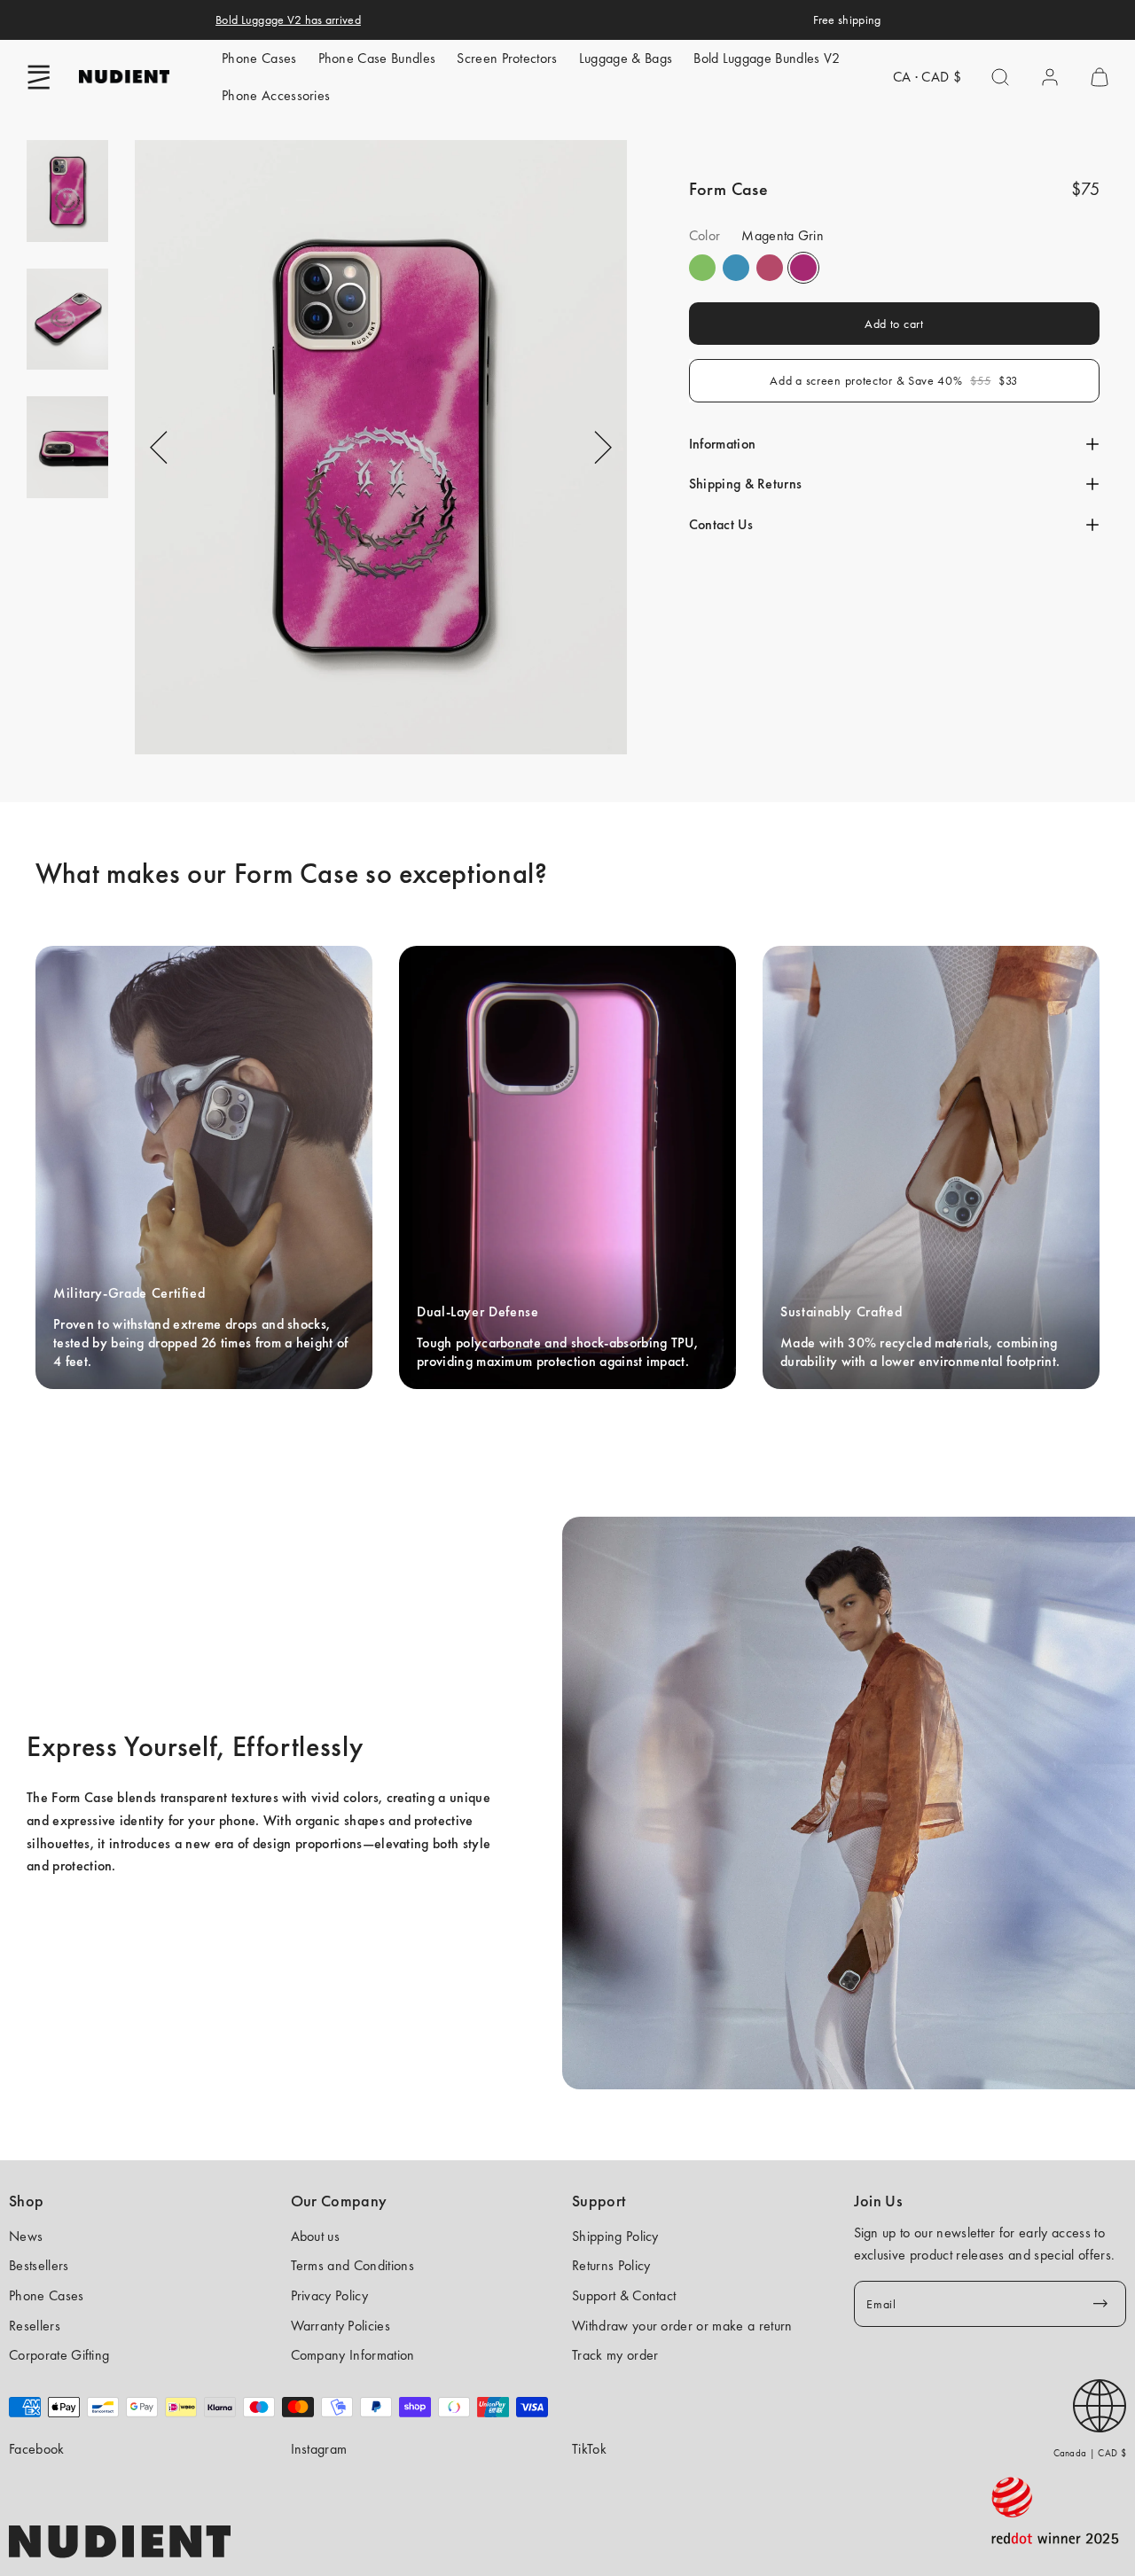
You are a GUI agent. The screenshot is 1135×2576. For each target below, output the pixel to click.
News (26, 2236)
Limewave (702, 268)
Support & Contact (624, 2295)
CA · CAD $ (927, 77)
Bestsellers (39, 2265)
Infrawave (770, 268)
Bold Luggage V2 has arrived (288, 20)
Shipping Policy (615, 2236)
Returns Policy (611, 2265)
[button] (39, 77)
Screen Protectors (507, 58)
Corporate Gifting (59, 2355)
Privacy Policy (329, 2295)
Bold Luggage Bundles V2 (767, 58)
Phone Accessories (276, 95)
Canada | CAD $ (1090, 2453)
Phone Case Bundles (377, 58)
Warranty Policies (340, 2326)
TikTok (589, 2449)
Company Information (353, 2355)
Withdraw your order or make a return (682, 2326)
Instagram (319, 2449)
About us (316, 2236)
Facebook (37, 2449)
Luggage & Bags (626, 58)
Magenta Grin (803, 268)
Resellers (35, 2326)
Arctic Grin (736, 268)
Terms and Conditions (352, 2265)
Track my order (615, 2355)
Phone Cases (259, 58)
